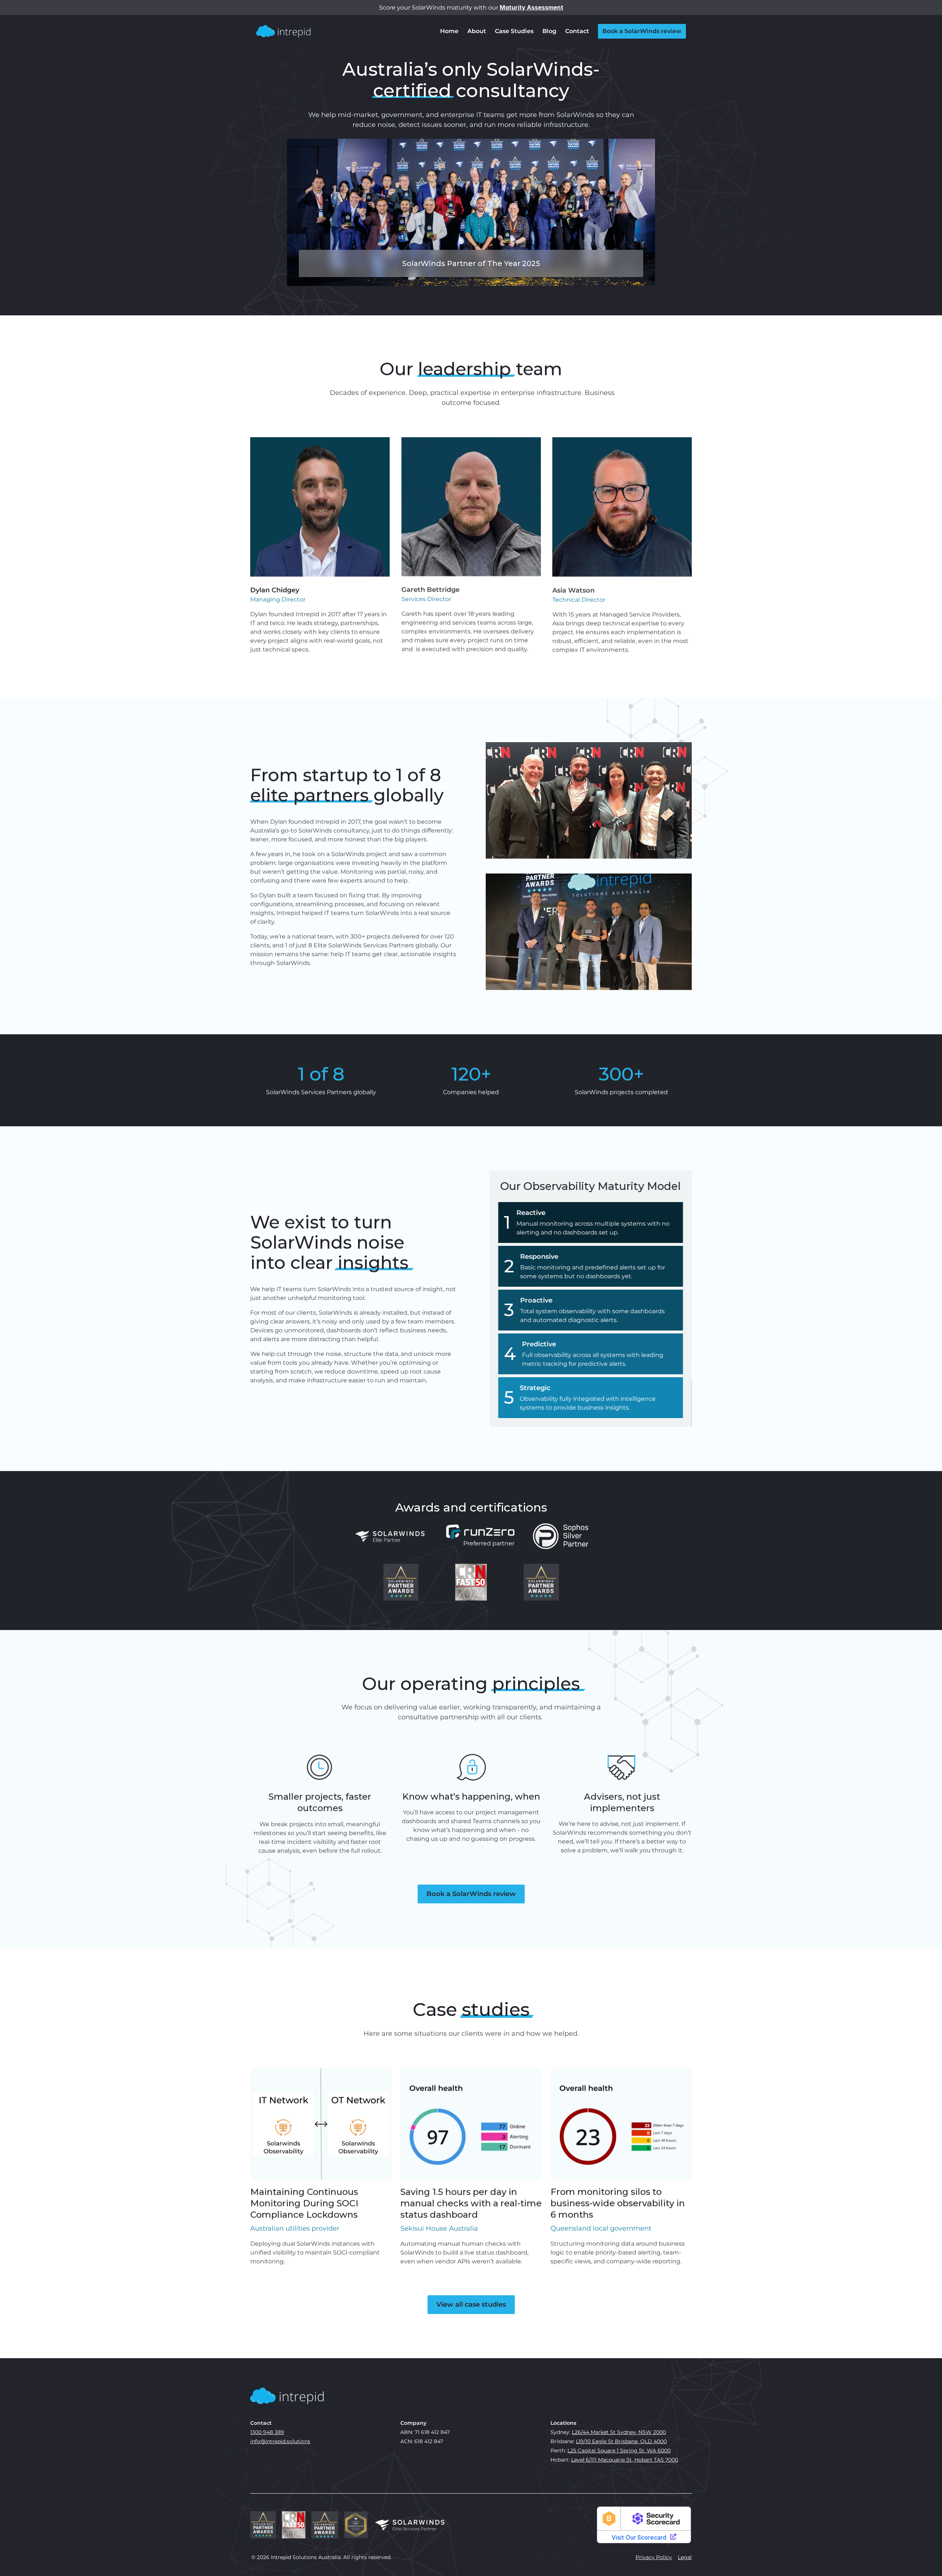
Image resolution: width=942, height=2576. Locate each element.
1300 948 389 (267, 2432)
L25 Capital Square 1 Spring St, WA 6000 (619, 2451)
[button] (287, 2396)
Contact (577, 31)
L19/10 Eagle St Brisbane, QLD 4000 (621, 2441)
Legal (685, 2557)
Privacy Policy (654, 2557)
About (477, 31)
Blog (549, 31)
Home (449, 31)
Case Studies (514, 31)
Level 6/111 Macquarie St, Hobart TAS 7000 (625, 2460)
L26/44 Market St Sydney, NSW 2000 (619, 2432)
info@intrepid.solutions (280, 2441)
